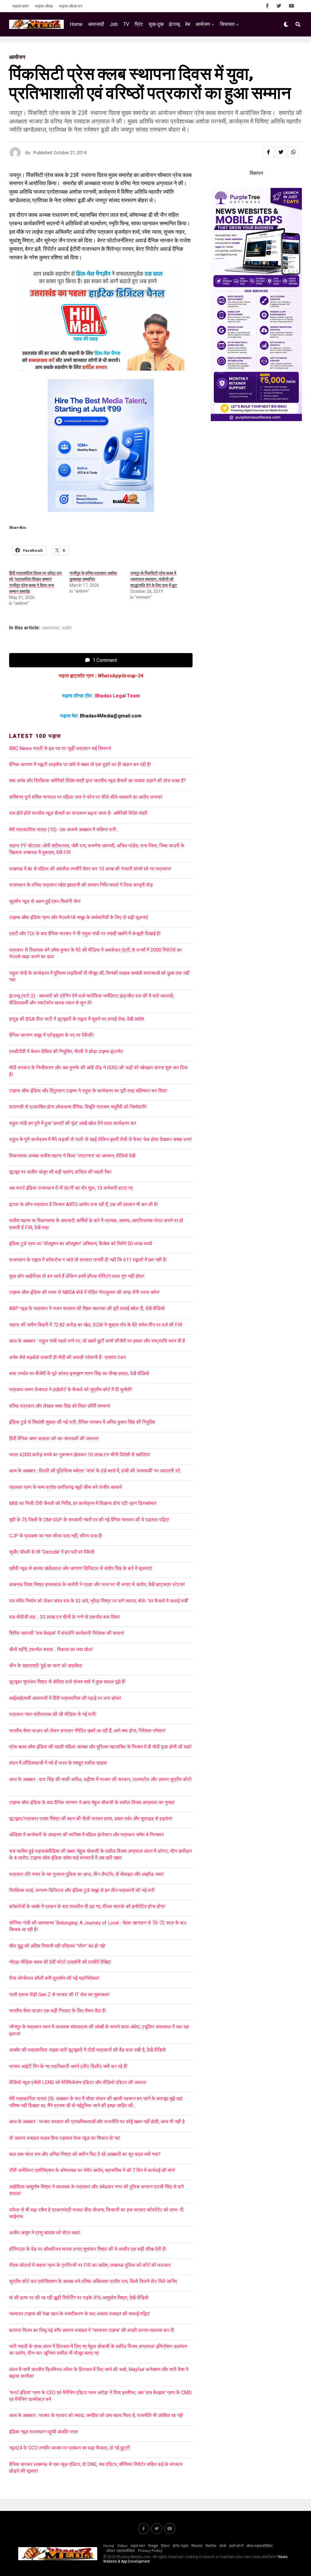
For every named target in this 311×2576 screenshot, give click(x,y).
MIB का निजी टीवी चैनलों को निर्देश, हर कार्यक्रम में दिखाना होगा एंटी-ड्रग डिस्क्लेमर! (83, 1503)
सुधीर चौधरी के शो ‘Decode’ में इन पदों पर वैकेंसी (52, 1552)
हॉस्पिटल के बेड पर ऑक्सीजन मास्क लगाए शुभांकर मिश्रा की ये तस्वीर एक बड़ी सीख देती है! (88, 2249)
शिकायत (197, 2546)
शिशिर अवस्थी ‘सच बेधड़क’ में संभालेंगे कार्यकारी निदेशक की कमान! (67, 1633)
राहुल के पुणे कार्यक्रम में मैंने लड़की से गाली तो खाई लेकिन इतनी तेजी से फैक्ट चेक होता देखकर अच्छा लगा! (101, 1139)
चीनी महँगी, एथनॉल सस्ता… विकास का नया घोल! (51, 1649)
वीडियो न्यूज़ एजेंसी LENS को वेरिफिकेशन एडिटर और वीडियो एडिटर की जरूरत (78, 2082)
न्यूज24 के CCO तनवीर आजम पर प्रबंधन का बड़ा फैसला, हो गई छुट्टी (70, 2448)
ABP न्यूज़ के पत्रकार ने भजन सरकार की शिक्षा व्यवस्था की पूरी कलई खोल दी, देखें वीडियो (87, 1308)
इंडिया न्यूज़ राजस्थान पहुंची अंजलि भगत (43, 2432)
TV (126, 24)
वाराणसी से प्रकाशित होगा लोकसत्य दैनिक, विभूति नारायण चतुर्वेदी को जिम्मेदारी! (78, 1107)
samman (51, 628)
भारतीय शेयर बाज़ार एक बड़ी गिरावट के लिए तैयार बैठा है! (58, 2011)
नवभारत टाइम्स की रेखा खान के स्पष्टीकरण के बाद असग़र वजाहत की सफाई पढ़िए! (80, 2314)
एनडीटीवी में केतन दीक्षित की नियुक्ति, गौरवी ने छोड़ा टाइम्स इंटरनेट (66, 1051)
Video (122, 2546)
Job (114, 24)
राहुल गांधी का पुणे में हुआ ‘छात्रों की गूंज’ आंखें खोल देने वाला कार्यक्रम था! (73, 1123)
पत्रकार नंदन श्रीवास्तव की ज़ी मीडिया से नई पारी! (53, 1714)
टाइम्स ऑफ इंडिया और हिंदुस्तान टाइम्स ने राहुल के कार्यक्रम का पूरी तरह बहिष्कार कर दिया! (88, 1091)
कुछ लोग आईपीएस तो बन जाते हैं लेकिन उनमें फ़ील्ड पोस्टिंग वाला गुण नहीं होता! (77, 1276)
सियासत (227, 24)
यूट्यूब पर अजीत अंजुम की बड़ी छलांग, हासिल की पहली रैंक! (60, 1172)
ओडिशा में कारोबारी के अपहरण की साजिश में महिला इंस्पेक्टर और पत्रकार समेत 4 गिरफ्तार (86, 1835)
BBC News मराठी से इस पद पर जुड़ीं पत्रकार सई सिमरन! (60, 748)
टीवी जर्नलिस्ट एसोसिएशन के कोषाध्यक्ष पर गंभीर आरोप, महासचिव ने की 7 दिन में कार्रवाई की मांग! (92, 2170)
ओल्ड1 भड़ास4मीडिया (121, 2551)
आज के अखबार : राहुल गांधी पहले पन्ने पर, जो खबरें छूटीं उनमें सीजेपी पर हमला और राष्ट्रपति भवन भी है (97, 1341)
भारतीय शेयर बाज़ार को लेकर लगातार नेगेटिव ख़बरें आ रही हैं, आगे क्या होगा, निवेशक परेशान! (87, 1731)
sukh (67, 628)
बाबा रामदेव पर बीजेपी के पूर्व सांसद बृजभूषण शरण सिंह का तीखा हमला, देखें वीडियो (79, 1373)
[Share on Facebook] (268, 152)
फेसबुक (153, 2546)
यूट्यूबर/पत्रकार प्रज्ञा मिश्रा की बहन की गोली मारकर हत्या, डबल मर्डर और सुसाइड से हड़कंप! (91, 1819)
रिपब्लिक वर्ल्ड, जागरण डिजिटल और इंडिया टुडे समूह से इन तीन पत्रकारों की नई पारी (82, 1890)
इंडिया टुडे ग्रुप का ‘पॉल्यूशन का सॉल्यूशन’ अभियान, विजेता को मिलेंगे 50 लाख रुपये (80, 1244)
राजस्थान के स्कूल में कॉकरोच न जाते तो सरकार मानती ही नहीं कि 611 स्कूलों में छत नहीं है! (88, 1260)
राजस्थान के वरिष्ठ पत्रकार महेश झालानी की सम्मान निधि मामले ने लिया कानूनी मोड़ (81, 885)
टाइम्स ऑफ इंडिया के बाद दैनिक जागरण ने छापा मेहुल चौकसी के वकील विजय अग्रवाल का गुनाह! (92, 1802)
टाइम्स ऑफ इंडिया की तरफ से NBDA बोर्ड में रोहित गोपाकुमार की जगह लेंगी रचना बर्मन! (84, 1292)
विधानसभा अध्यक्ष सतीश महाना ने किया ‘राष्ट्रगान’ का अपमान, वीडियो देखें (72, 1156)
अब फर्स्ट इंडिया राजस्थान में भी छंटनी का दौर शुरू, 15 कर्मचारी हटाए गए (71, 1188)
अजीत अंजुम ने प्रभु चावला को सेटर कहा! (45, 2233)
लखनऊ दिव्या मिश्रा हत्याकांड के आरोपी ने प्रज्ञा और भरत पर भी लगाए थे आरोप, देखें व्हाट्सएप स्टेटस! (97, 1584)
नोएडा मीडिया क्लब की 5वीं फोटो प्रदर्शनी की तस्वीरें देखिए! (60, 1962)
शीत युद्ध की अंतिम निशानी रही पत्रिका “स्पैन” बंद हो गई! (57, 1946)
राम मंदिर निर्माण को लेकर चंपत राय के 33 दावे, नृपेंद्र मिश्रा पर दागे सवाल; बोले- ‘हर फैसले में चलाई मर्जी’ (99, 1601)
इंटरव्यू (174, 24)
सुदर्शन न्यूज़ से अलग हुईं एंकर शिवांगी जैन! (45, 901)
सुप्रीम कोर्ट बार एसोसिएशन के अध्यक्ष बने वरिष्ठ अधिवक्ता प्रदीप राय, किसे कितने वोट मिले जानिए (93, 2281)
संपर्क (223, 2546)
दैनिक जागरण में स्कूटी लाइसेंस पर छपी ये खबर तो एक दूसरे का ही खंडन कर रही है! (80, 764)
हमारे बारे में (236, 2546)
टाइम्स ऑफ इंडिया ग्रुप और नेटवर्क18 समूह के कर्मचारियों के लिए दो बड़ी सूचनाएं (79, 917)
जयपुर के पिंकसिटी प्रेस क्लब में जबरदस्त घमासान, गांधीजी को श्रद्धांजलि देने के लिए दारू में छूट (154, 579)
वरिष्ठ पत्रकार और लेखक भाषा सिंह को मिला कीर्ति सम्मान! (60, 1406)
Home (76, 24)
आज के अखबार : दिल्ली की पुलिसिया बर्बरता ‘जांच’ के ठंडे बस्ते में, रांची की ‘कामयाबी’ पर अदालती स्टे (95, 1471)
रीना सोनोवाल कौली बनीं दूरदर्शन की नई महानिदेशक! (54, 1978)
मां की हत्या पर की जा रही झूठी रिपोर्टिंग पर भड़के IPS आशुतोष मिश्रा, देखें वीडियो (79, 2298)
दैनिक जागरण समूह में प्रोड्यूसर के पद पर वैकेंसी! (51, 1035)
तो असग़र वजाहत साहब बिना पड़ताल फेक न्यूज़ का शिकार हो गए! (65, 2138)
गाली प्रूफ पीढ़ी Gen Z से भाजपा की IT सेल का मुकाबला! (60, 1995)
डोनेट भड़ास (180, 2546)
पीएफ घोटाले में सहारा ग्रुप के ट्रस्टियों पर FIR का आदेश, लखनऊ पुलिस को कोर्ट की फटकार (90, 2265)
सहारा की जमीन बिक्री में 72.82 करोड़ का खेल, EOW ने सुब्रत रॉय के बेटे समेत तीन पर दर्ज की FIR (96, 1325)
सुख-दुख (156, 24)
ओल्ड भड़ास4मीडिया (260, 2546)
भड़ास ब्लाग (21, 6)
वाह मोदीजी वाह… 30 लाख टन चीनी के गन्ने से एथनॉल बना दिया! (65, 1617)
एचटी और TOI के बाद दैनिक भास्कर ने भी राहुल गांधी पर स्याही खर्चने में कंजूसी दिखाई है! (85, 934)
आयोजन (203, 24)
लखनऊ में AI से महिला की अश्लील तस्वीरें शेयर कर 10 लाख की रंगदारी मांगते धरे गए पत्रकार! (90, 869)
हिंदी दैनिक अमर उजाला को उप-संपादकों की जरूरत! (54, 1438)
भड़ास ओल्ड (44, 6)
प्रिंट (139, 24)
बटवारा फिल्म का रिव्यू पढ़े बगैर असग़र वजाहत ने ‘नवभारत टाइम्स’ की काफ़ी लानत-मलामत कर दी (92, 2330)
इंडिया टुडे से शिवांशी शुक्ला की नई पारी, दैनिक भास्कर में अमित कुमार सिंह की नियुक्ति (82, 1422)
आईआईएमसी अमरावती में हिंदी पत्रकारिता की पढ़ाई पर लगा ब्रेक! (65, 1698)
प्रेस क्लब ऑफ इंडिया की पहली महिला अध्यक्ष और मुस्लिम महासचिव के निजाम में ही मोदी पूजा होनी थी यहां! (100, 1747)
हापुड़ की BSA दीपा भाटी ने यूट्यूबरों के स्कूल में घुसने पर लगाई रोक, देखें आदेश (77, 1019)
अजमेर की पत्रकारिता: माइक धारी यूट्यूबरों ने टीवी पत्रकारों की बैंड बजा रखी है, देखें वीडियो (87, 2050)
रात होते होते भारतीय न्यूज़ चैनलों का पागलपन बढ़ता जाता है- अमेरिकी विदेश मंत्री (78, 813)
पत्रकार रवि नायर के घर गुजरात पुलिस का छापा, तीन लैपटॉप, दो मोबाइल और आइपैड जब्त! (86, 1874)
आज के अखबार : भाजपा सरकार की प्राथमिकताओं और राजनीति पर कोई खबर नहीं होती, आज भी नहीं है (97, 2122)
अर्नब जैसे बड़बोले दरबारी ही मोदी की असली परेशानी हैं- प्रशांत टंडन (67, 1357)
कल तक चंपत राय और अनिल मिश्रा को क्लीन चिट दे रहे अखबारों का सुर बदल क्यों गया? (85, 2154)
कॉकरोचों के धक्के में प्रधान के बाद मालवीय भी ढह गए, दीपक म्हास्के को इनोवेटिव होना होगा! (87, 1906)
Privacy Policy (150, 2551)
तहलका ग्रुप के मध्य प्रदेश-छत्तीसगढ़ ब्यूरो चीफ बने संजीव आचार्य (65, 1487)
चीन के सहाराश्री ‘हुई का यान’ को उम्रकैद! (46, 1666)
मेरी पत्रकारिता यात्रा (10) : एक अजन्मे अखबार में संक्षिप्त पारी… (64, 830)
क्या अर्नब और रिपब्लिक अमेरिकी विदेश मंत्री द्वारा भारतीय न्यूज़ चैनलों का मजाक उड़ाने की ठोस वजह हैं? (97, 781)
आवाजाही (96, 24)
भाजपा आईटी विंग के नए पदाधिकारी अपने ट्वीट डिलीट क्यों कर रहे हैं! (68, 2066)
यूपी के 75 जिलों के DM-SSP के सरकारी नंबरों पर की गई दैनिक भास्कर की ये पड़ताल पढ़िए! (89, 1520)
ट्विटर (165, 2546)
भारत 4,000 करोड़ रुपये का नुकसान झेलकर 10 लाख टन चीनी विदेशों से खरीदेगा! (80, 1455)
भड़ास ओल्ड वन (71, 6)
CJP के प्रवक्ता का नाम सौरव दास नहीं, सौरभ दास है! (56, 1536)
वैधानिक (211, 2546)
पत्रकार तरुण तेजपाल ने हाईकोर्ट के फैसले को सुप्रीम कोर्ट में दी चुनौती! (71, 1390)
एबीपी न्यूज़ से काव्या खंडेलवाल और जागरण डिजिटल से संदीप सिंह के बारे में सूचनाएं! (81, 1568)
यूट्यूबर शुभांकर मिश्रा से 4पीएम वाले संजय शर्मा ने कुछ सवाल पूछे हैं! (67, 1682)
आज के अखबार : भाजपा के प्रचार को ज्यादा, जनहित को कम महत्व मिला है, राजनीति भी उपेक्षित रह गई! (96, 2415)
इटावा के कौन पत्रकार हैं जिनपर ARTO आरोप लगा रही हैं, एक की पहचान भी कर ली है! (84, 1204)
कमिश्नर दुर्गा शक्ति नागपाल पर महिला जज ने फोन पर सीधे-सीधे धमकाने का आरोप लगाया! (86, 797)
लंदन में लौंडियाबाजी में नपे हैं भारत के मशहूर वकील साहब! (58, 1763)
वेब (188, 24)
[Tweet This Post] (281, 152)
